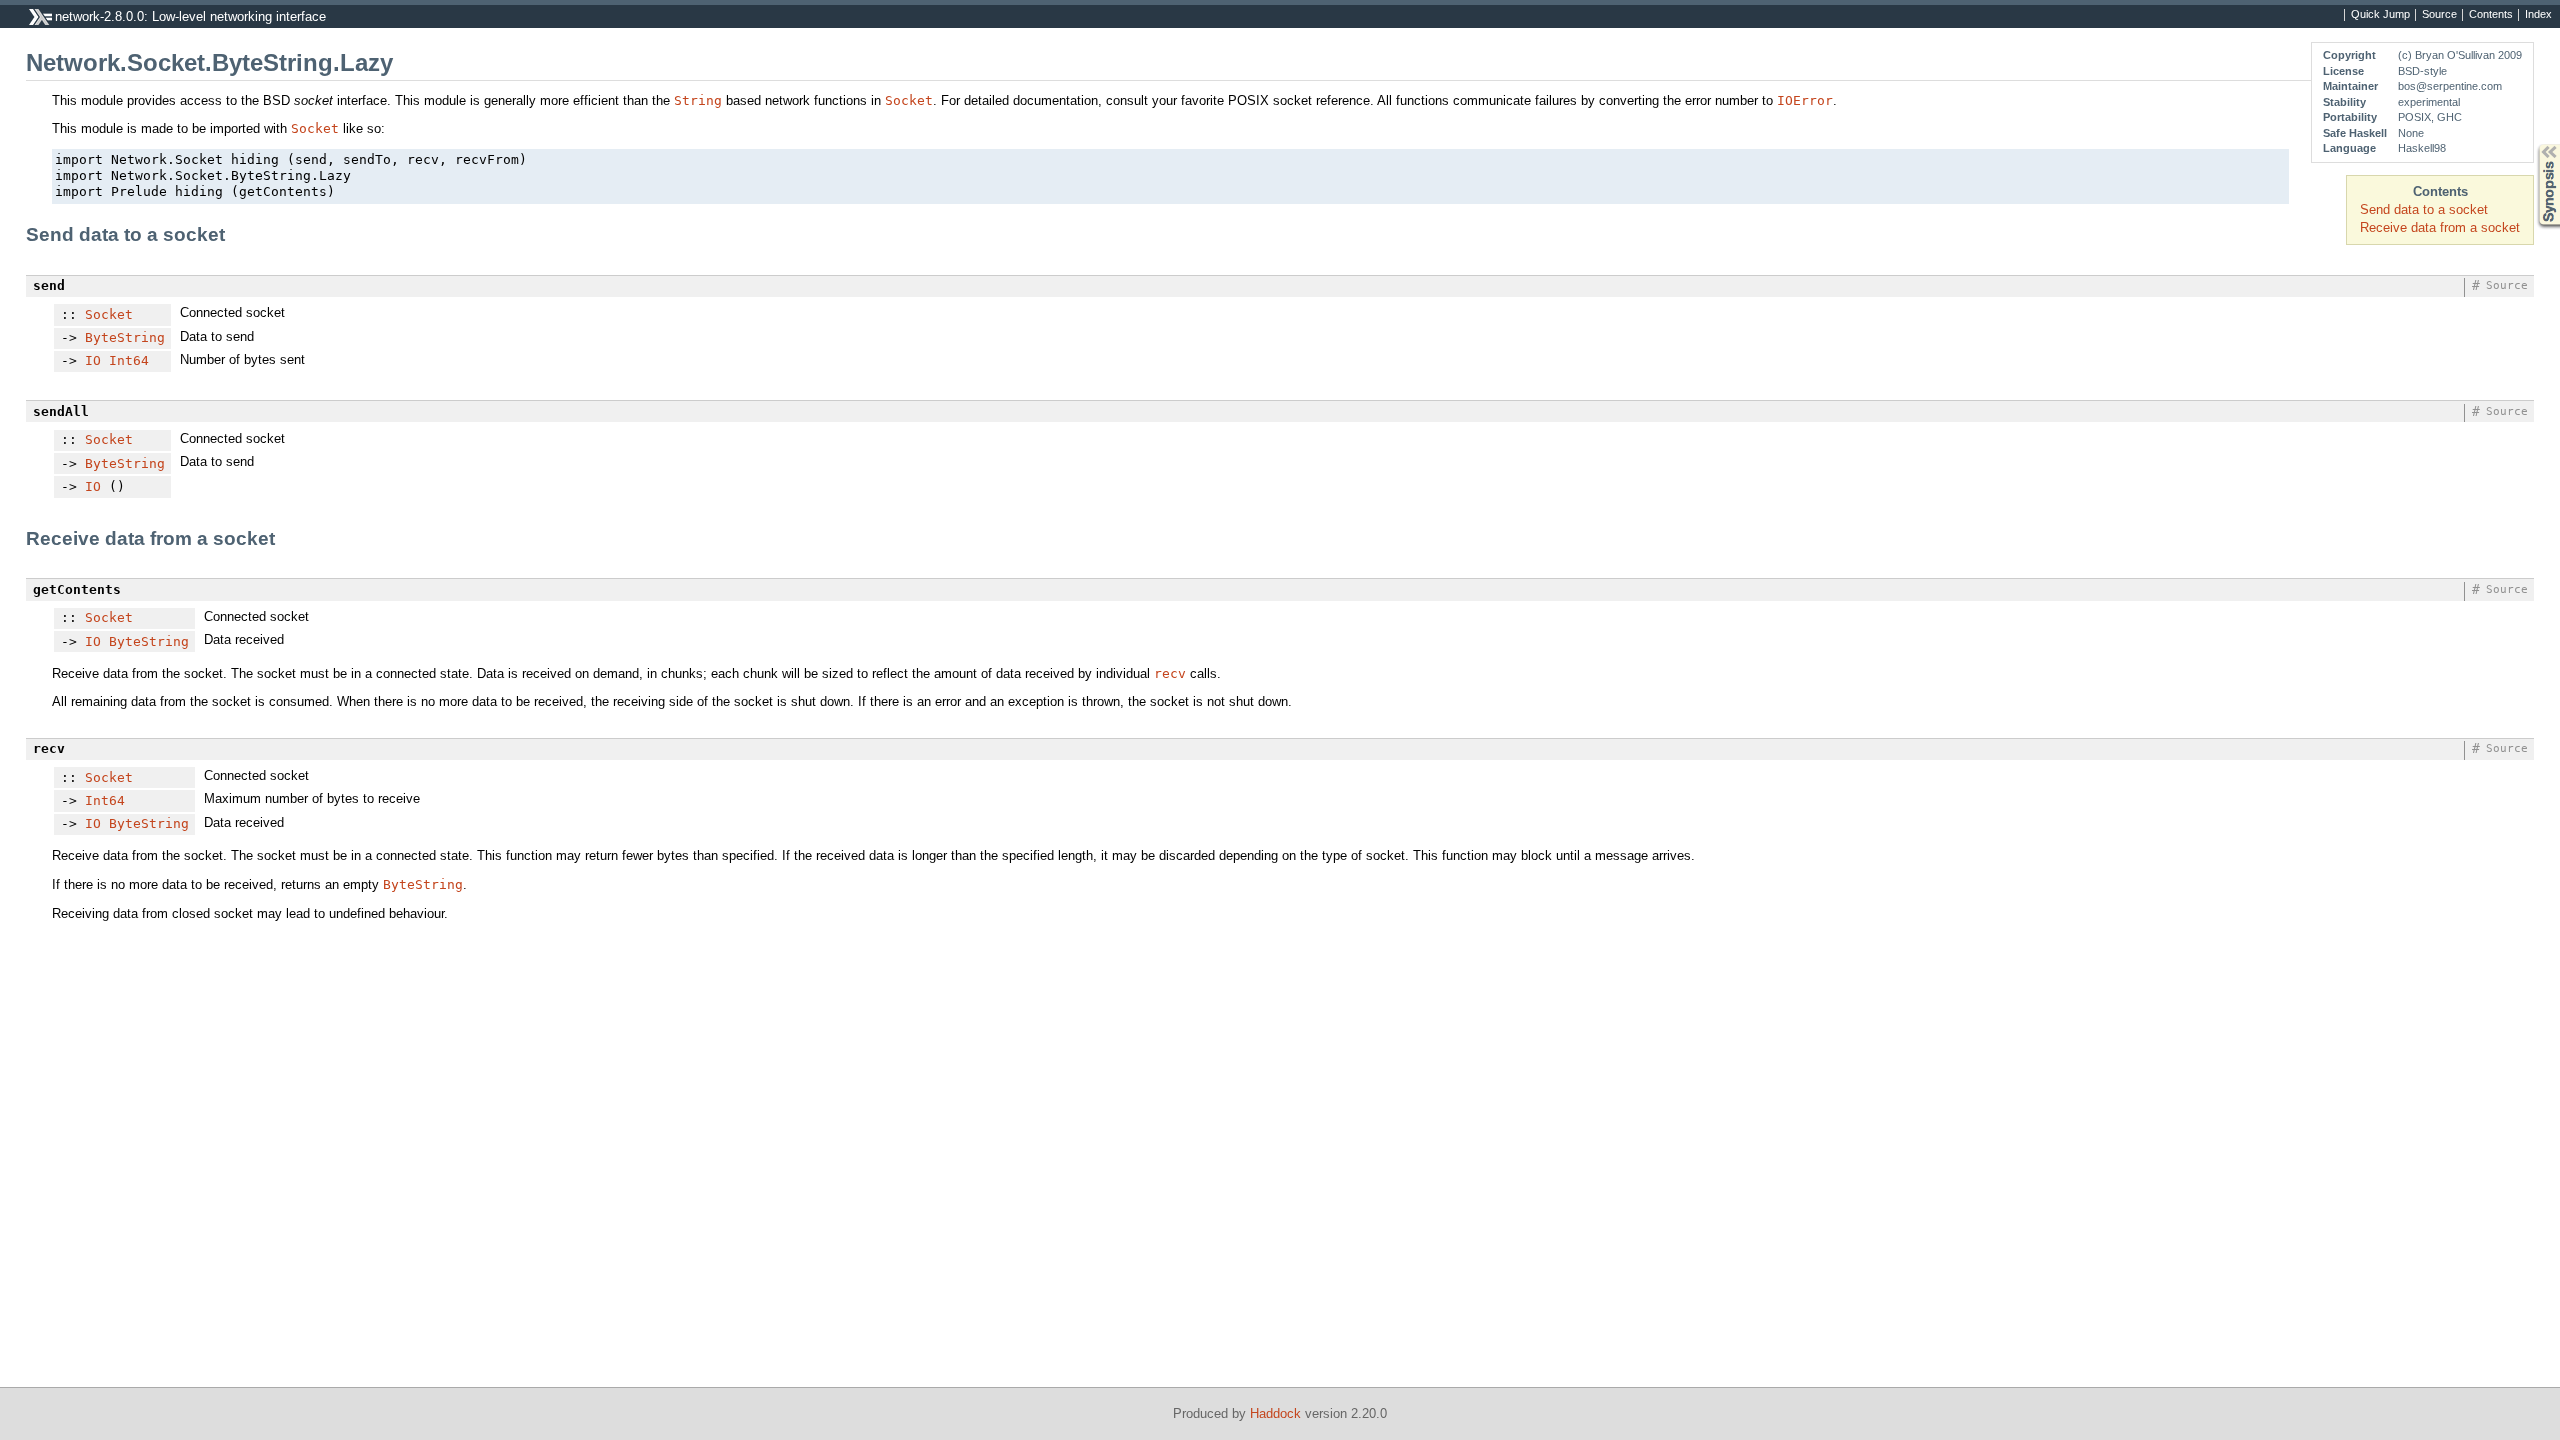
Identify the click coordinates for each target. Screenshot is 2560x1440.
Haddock (1275, 1413)
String (698, 100)
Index (2538, 15)
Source (2439, 15)
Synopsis (2534, 144)
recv (1170, 673)
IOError (1805, 100)
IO (93, 360)
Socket (909, 100)
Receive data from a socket (2440, 227)
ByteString (125, 337)
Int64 (129, 360)
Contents (2491, 15)
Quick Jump (2380, 15)
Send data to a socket (2424, 209)
